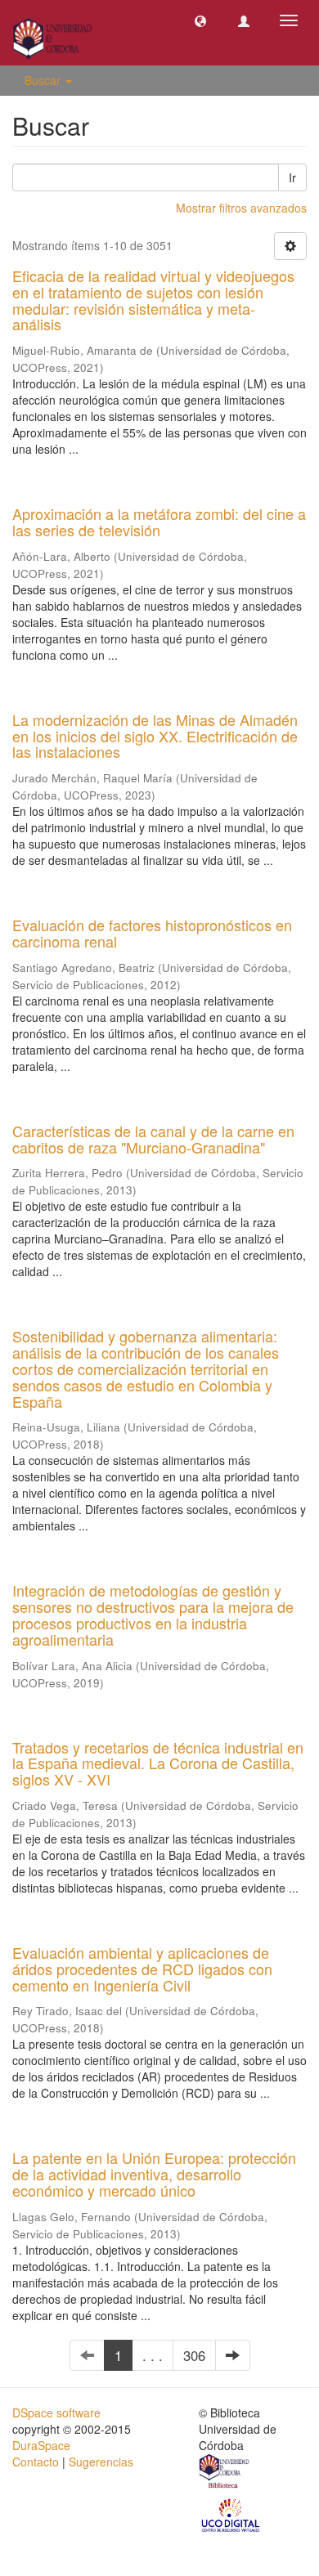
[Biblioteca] (225, 2473)
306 (194, 2355)
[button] (200, 20)
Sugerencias (101, 2462)
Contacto (36, 2462)
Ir (292, 177)
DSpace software (56, 2412)
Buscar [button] (44, 80)
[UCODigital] (231, 2514)
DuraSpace (41, 2445)
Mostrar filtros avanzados (241, 208)
